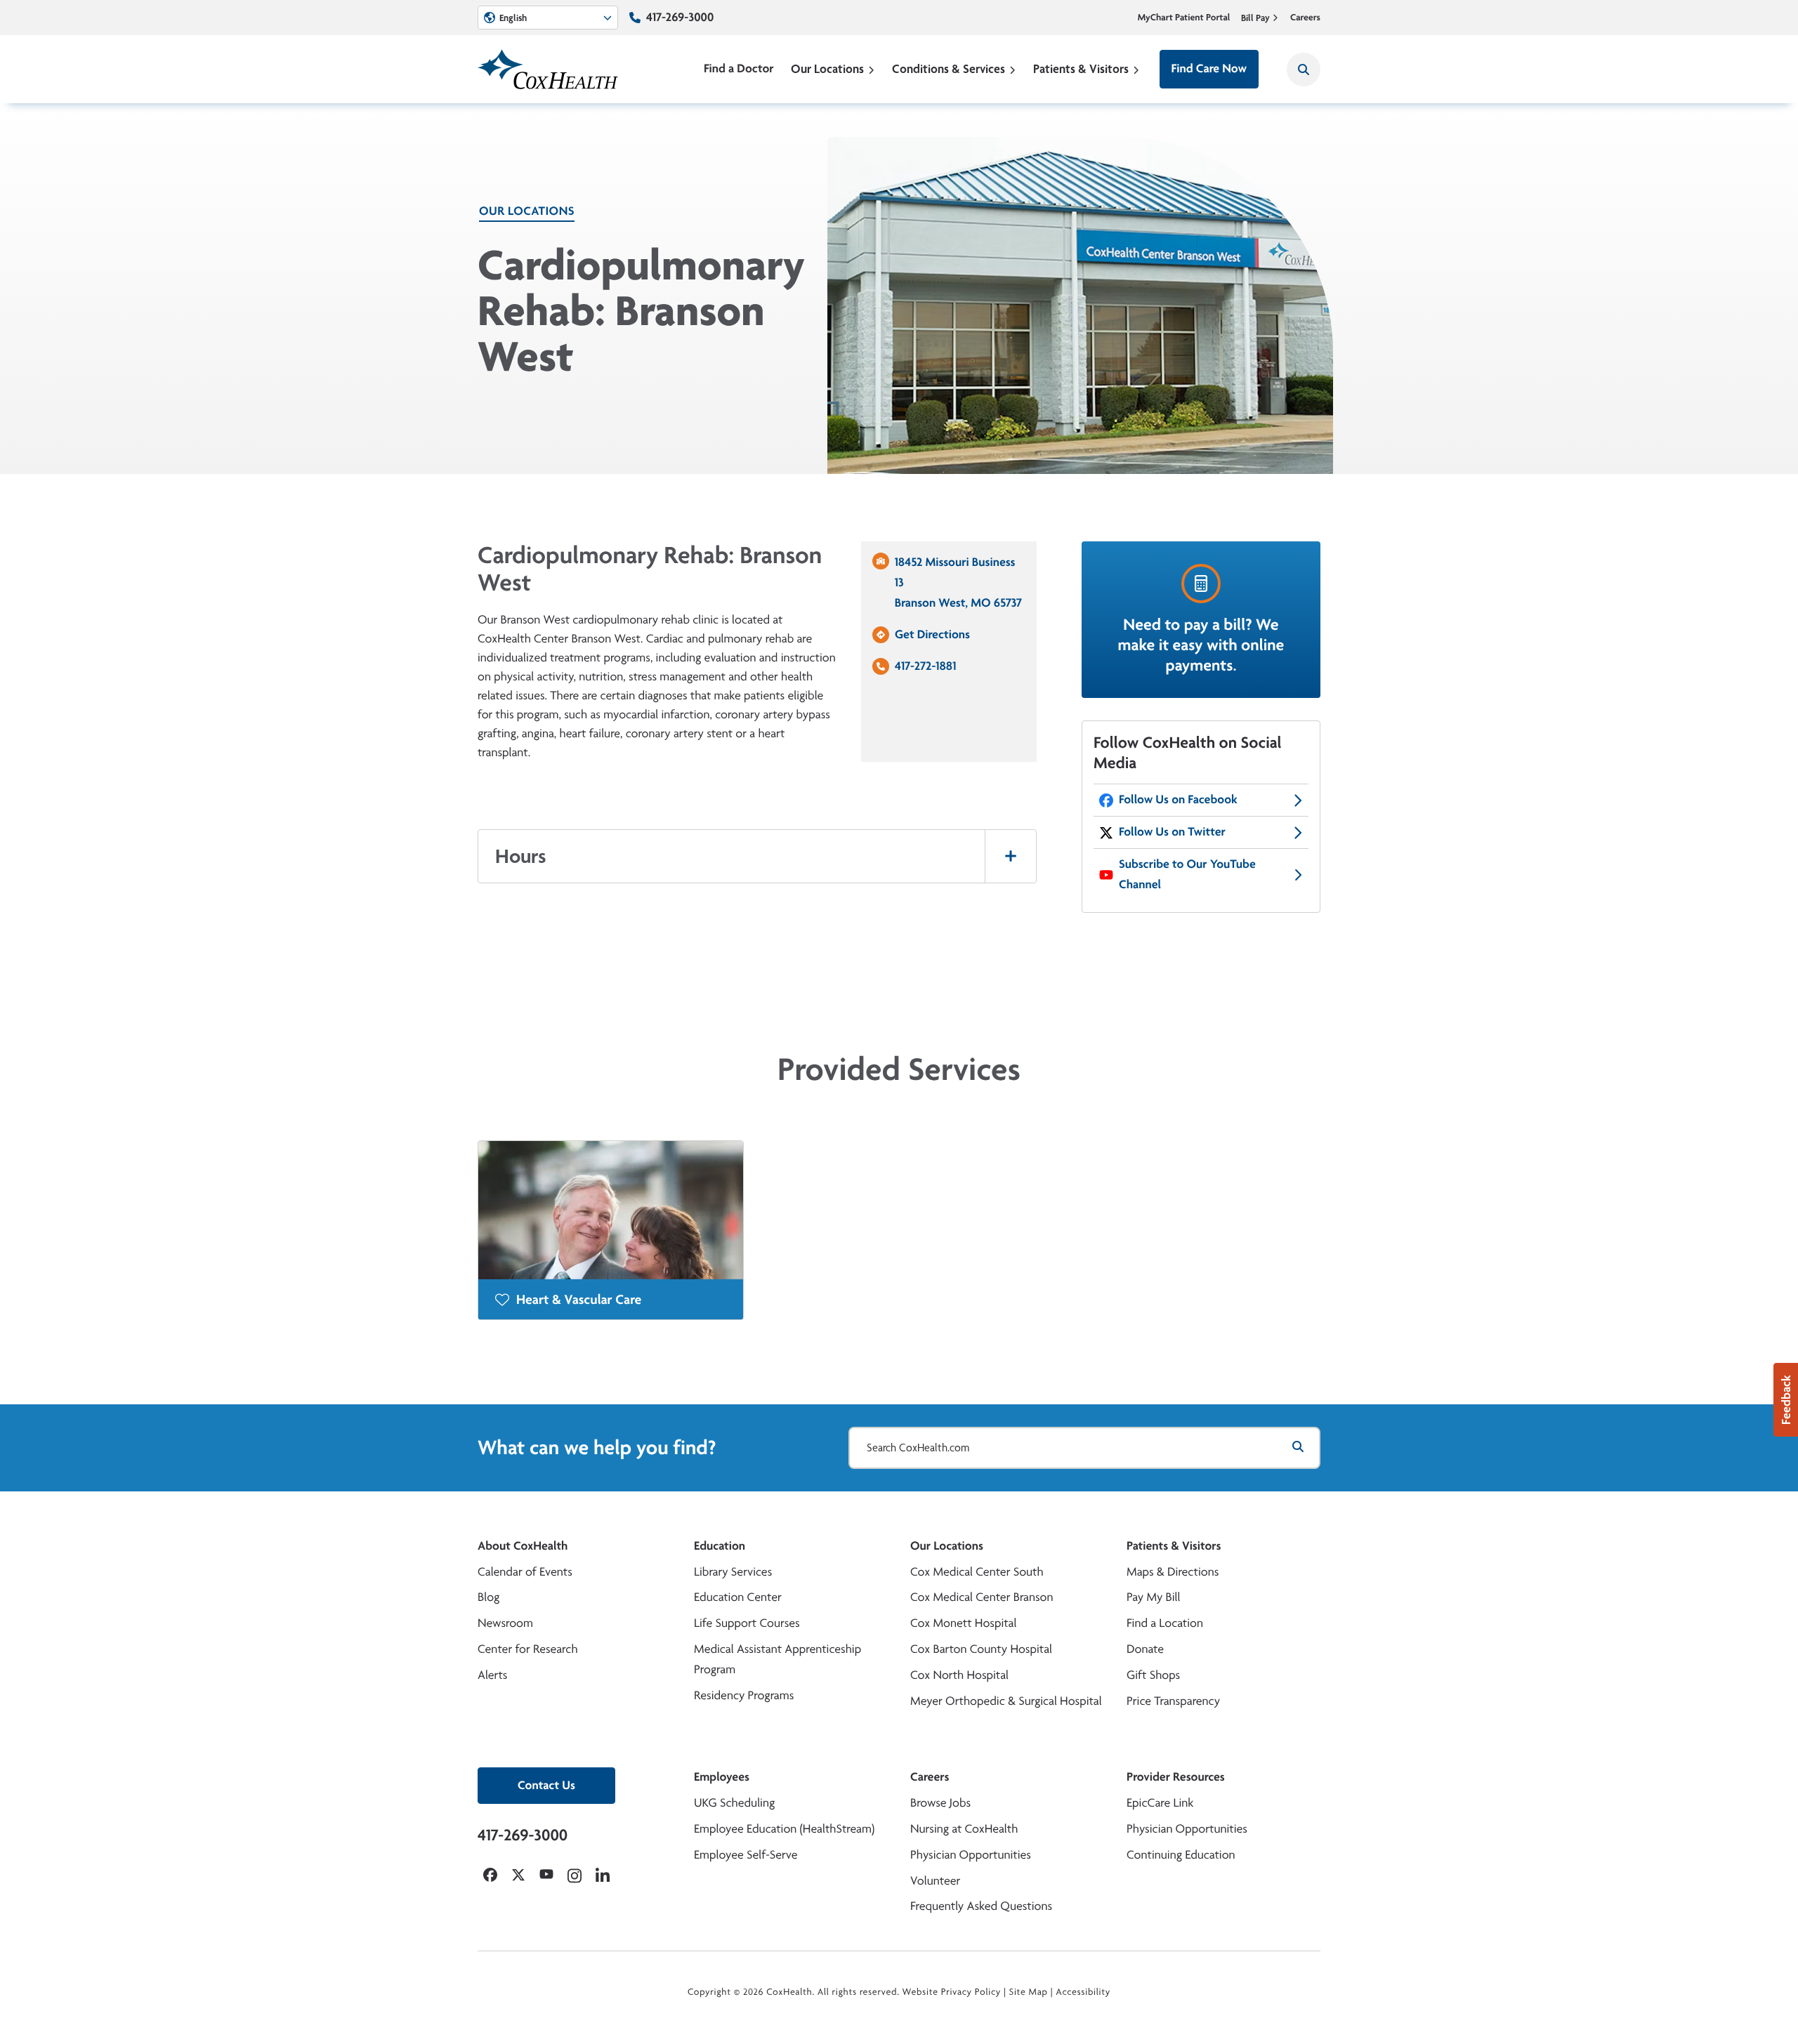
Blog (488, 1597)
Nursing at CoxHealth (964, 1829)
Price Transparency (1173, 1701)
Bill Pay (1255, 18)
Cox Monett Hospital (963, 1623)
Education (720, 1546)
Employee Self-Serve (746, 1855)
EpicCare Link (1160, 1803)
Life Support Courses (747, 1623)
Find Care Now (1209, 68)
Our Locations (827, 68)
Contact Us (546, 1785)
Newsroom (505, 1623)
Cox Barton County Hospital (981, 1649)
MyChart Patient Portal (1184, 18)
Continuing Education (1181, 1855)
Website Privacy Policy (952, 1992)
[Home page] (548, 69)
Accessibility (1083, 1992)
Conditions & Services (949, 68)
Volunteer (935, 1881)
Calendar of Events (525, 1572)
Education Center (738, 1597)
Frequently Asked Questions (981, 1906)
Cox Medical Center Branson (982, 1597)
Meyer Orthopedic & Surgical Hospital (1006, 1701)
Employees (722, 1777)
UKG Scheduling (734, 1803)
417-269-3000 (680, 17)
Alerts (492, 1675)
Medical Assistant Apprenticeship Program (777, 1659)
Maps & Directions (1173, 1572)
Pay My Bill (1154, 1597)
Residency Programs (744, 1695)
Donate (1145, 1649)
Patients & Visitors (1081, 68)
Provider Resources (1176, 1777)
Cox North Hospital (959, 1675)
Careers (1305, 18)
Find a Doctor (739, 68)
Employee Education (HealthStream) (784, 1829)
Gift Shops (1153, 1675)
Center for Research (528, 1649)
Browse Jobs (940, 1803)
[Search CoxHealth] (1304, 70)
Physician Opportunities (971, 1855)
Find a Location (1165, 1623)
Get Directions (932, 634)
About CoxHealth (523, 1546)
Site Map (1029, 1992)
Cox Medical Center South (977, 1572)
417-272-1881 (925, 666)
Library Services (733, 1572)
